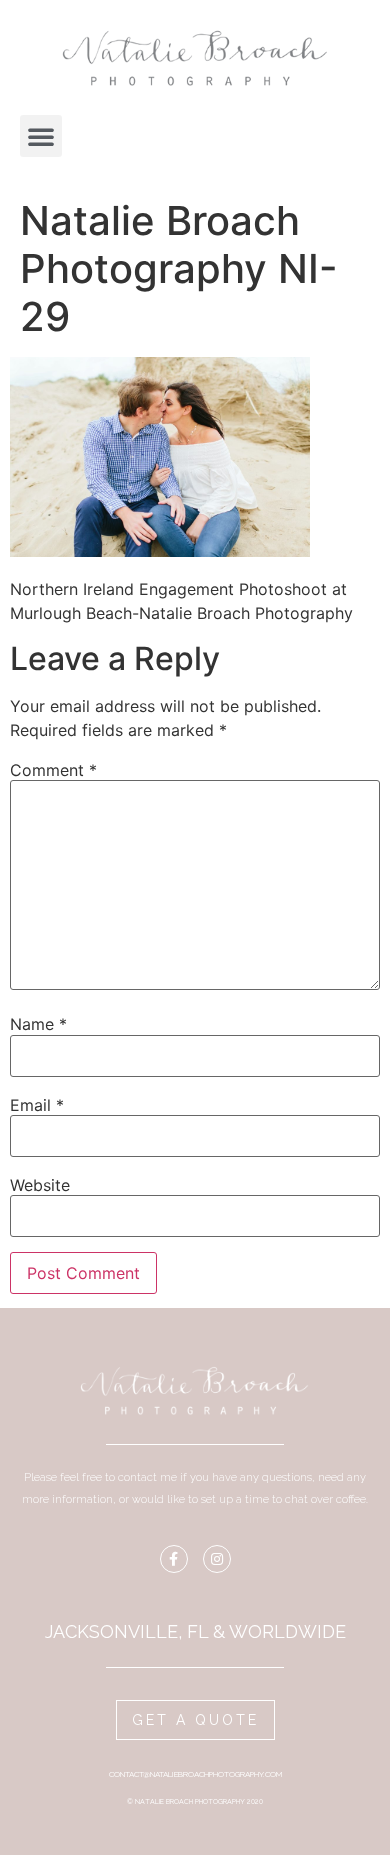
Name (38, 1024)
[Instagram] (217, 1559)
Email (37, 1105)
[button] (41, 136)
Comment (53, 770)
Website (40, 1185)
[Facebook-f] (174, 1559)
